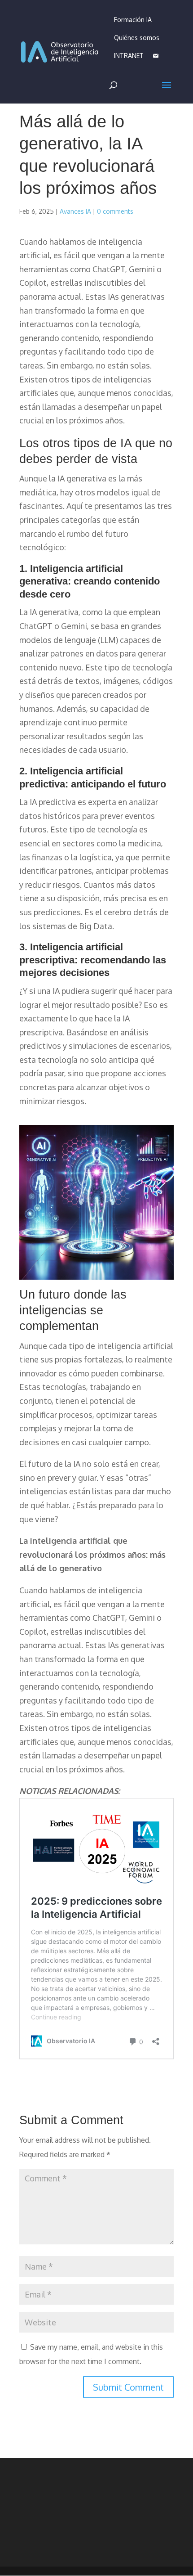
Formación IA (133, 20)
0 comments (115, 211)
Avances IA (75, 211)
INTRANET (129, 56)
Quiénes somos (137, 38)
